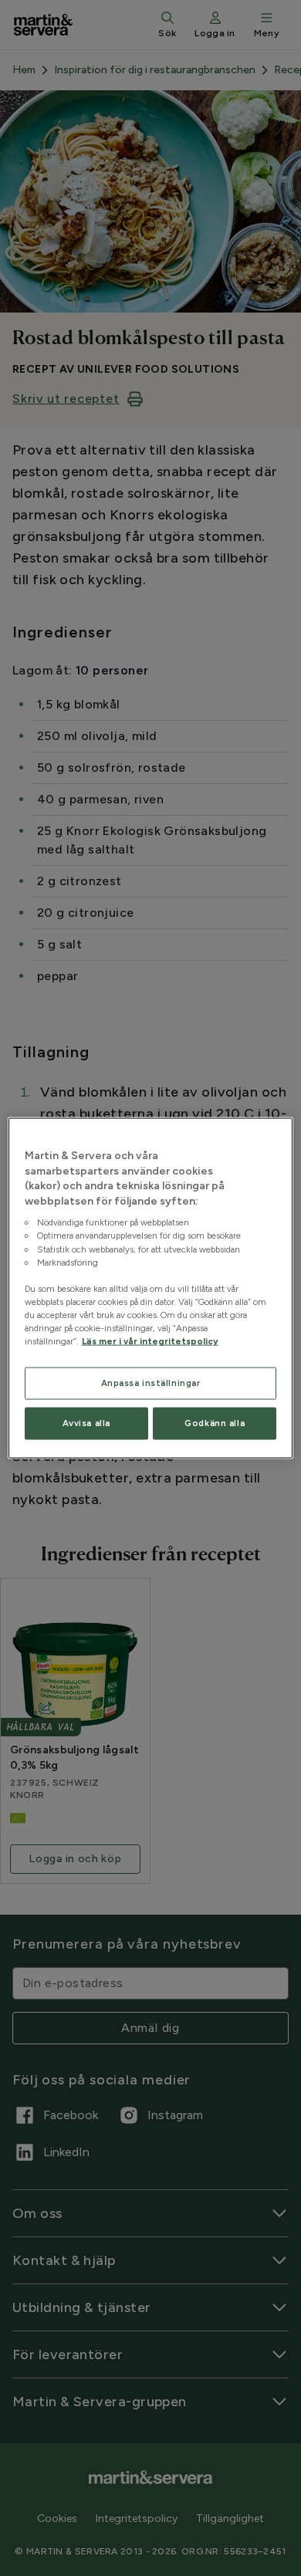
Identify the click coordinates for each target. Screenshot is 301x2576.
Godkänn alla (215, 1423)
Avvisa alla (86, 1423)
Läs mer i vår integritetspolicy (150, 1341)
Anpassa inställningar (151, 1383)
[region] (151, 1288)
